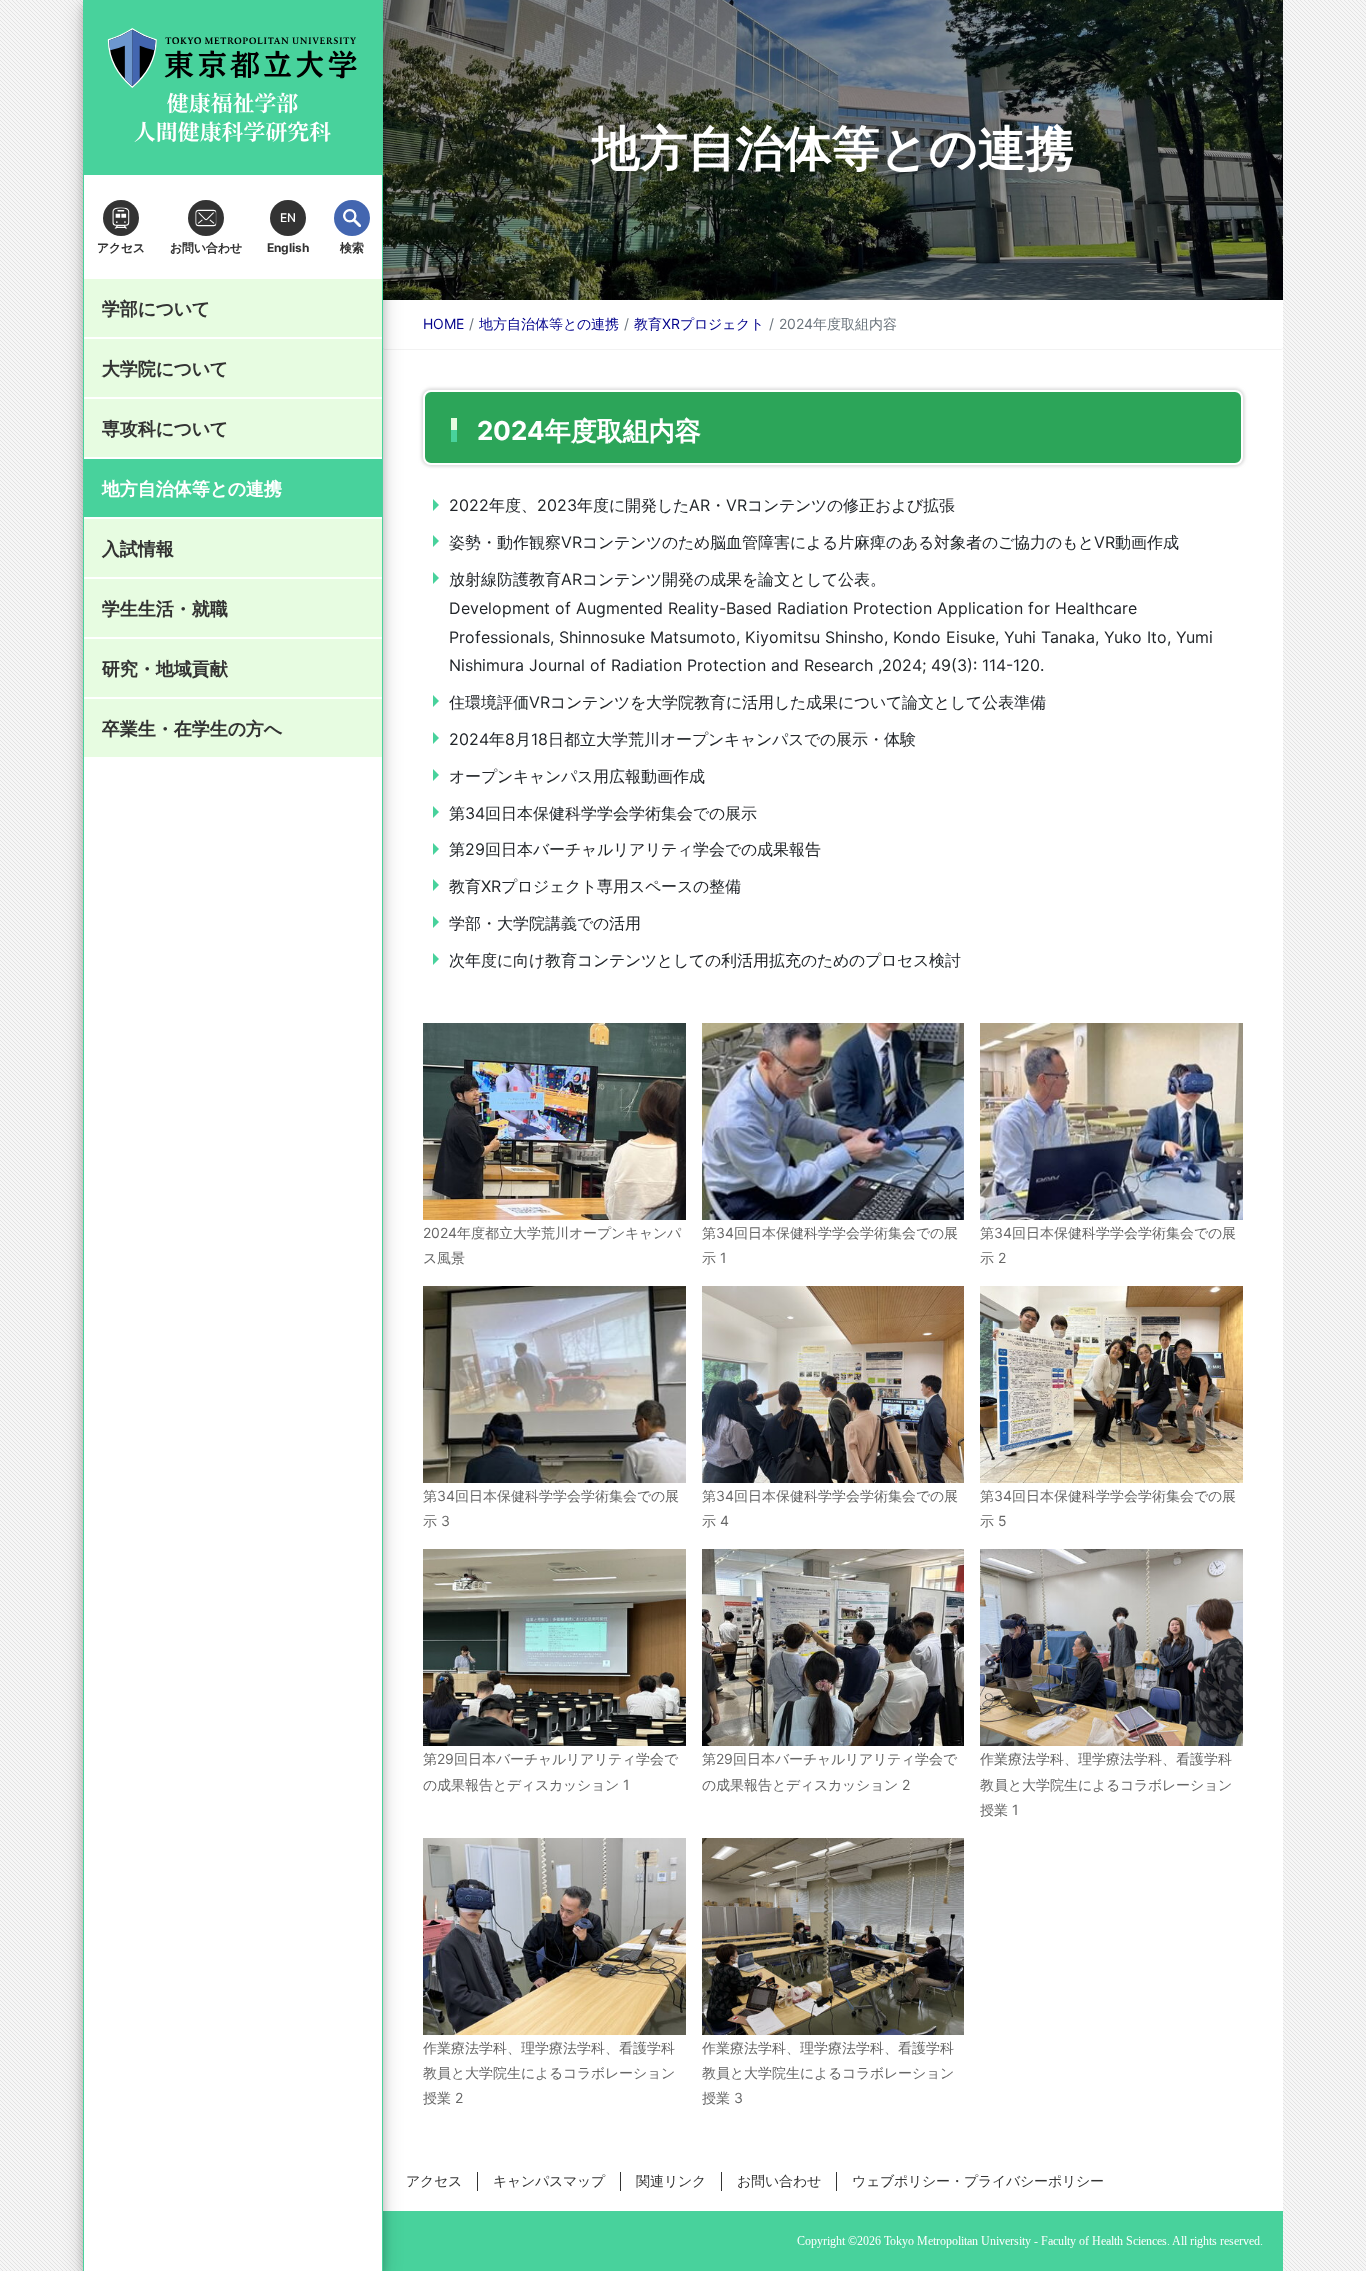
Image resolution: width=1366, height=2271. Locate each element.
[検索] (352, 218)
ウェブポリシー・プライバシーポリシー (978, 2180)
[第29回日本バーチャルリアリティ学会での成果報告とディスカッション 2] (833, 1647)
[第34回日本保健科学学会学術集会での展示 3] (554, 1384)
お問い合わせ (779, 2180)
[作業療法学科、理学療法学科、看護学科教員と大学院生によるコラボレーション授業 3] (833, 1936)
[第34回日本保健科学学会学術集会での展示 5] (1111, 1384)
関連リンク (671, 2180)
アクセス (434, 2180)
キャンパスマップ (549, 2180)
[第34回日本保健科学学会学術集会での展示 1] (833, 1121)
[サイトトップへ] (233, 88)
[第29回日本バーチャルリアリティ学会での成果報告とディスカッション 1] (554, 1647)
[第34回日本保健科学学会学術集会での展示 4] (833, 1384)
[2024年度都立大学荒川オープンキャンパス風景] (554, 1121)
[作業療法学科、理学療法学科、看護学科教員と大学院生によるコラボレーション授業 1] (1111, 1647)
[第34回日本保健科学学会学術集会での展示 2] (1111, 1121)
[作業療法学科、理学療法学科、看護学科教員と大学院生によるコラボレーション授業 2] (554, 1936)
